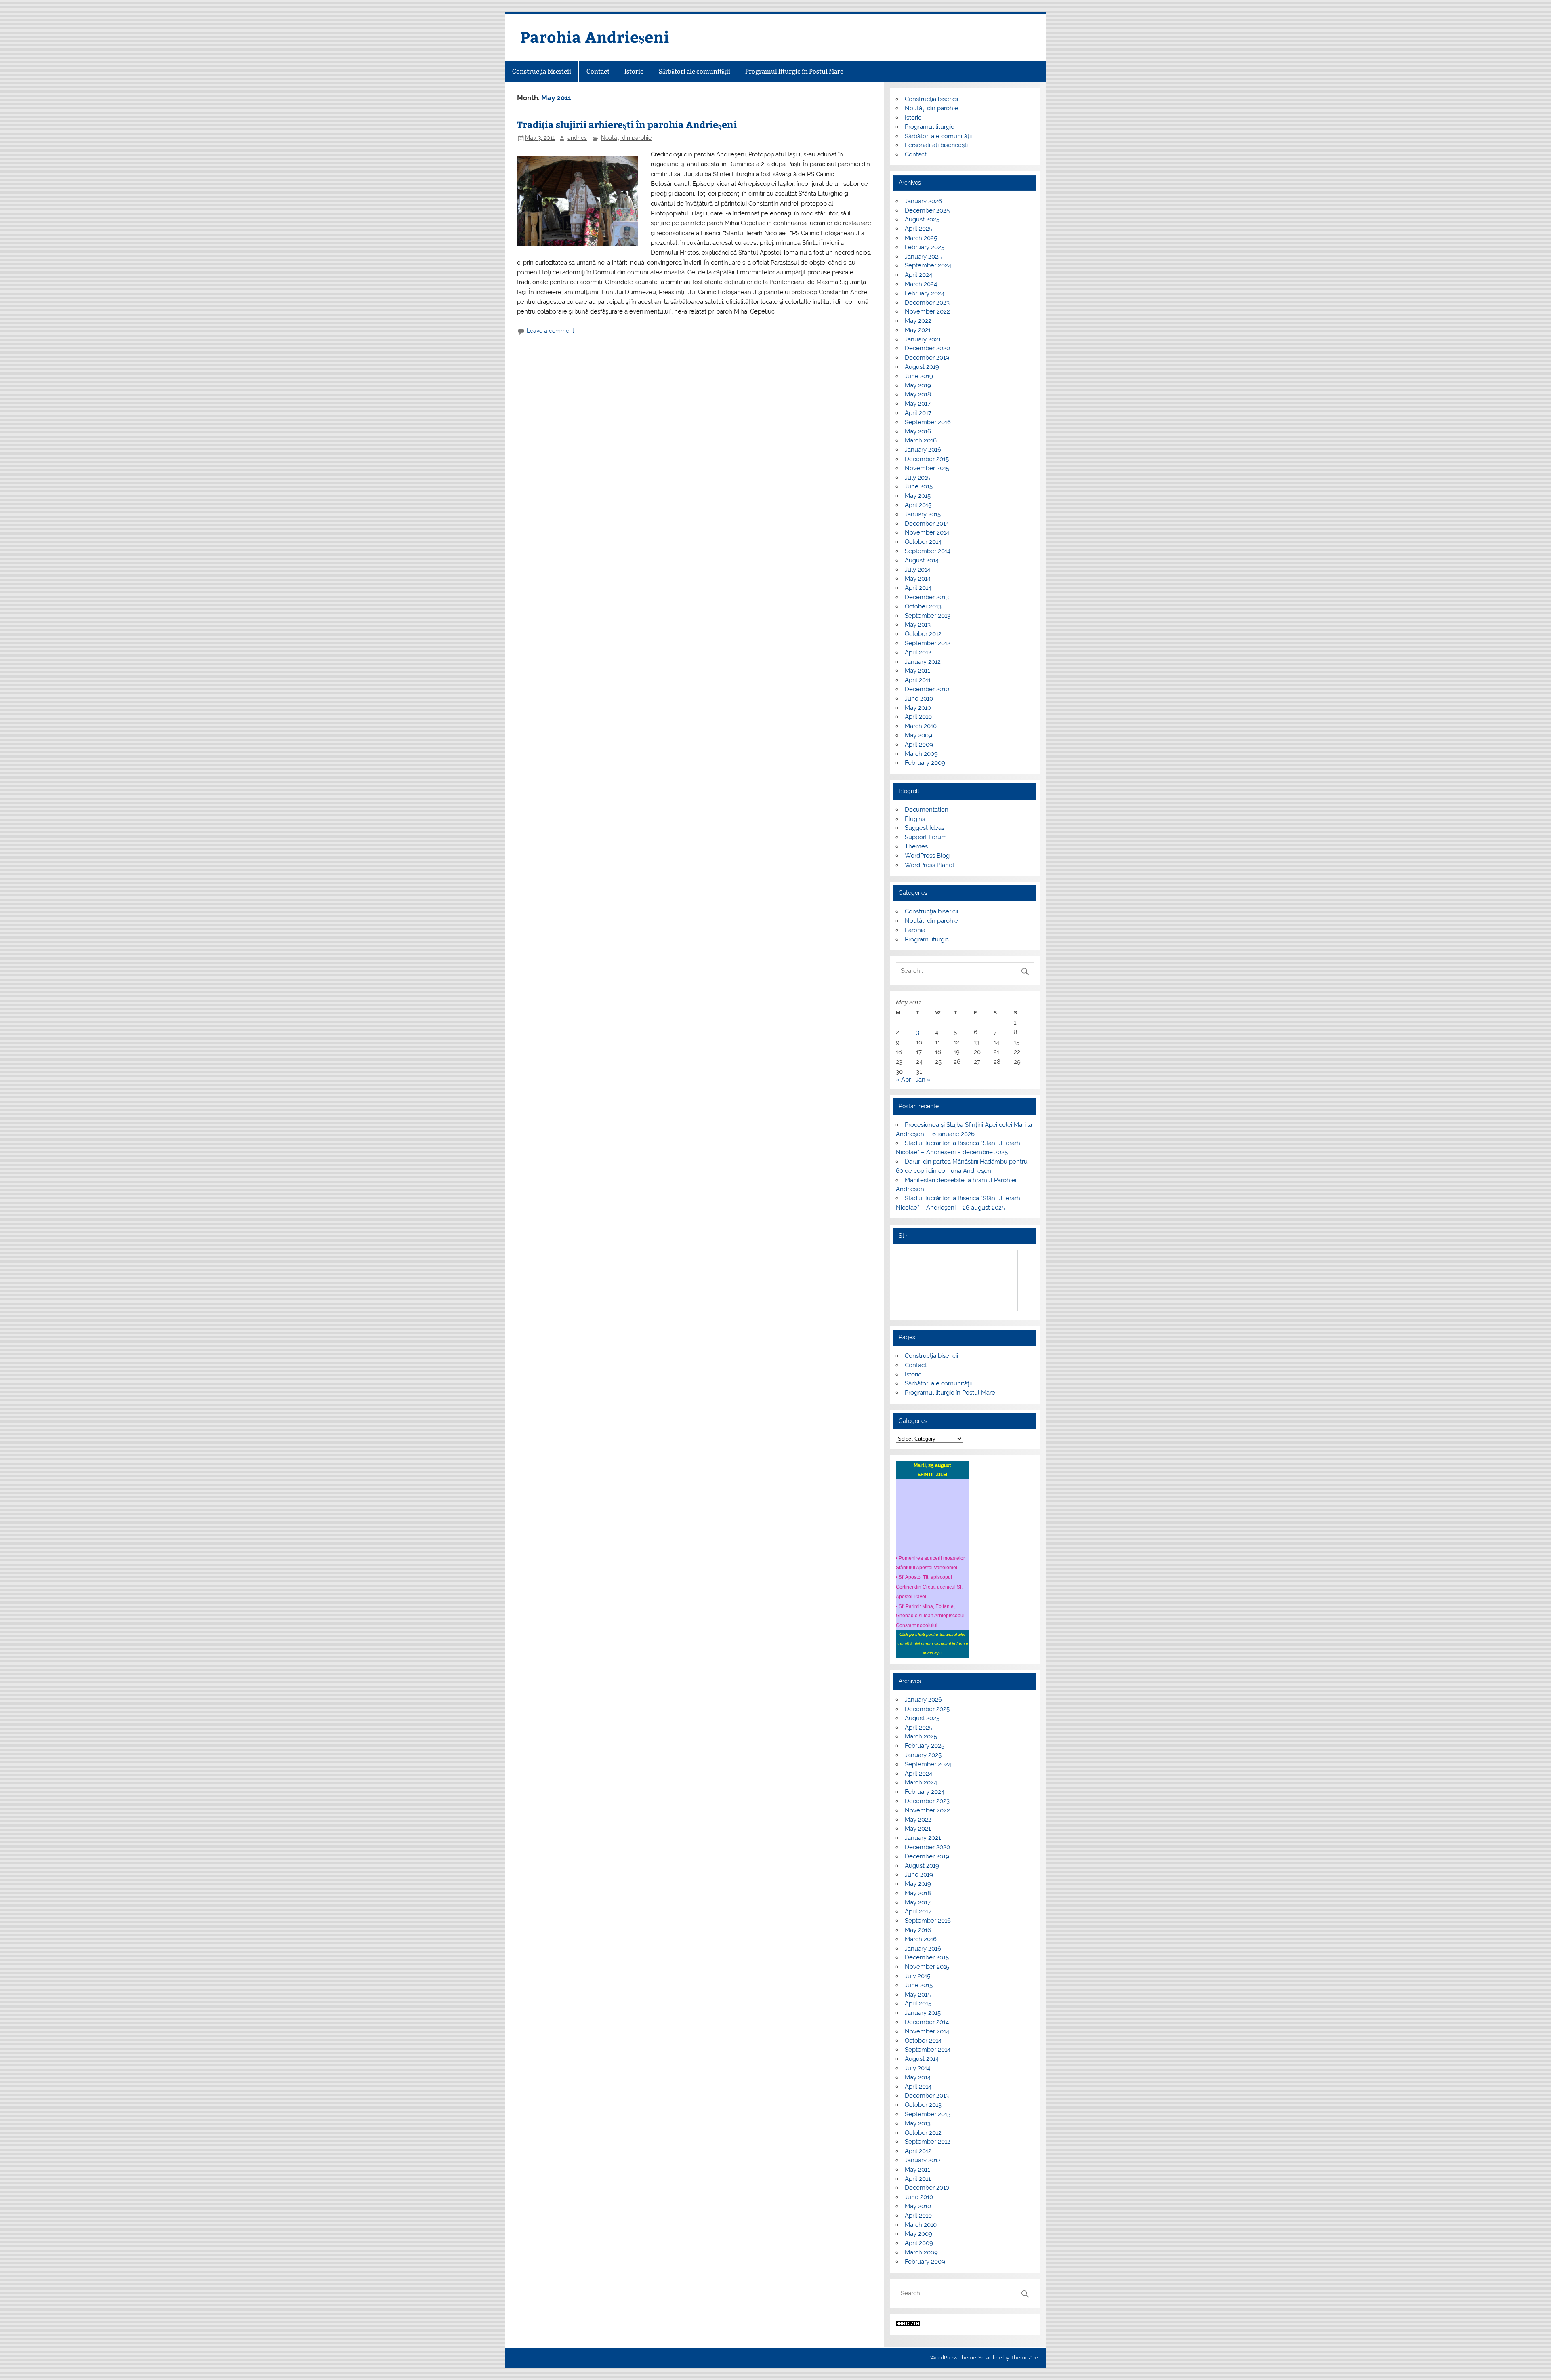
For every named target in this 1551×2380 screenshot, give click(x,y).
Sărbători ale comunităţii (695, 71)
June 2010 (919, 699)
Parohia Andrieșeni (595, 37)
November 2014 (927, 532)
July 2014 (917, 570)
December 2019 (927, 358)
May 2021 (918, 330)
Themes (916, 846)
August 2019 (922, 367)
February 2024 (925, 293)
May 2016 (918, 431)
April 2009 (919, 745)
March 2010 (921, 726)
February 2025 (925, 247)
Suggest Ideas (925, 828)
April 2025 (918, 229)
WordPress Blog (927, 856)
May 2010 (918, 708)
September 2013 (928, 616)
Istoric (634, 71)
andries (577, 138)
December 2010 (927, 689)
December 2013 (927, 597)
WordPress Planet (930, 865)
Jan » (923, 1080)
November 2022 (927, 311)
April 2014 (918, 588)
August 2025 (922, 219)
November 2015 (927, 468)
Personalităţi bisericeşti (936, 145)
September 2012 (928, 643)
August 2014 (922, 560)
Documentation (927, 810)
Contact (598, 71)
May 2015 (918, 496)
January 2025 (923, 257)
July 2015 (917, 478)
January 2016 (923, 450)
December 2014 (927, 524)
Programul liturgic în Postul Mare (794, 71)
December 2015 (927, 459)
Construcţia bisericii (542, 71)
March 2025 (921, 238)
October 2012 (923, 634)
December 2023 (927, 303)
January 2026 (923, 201)
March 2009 (921, 754)
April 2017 (918, 413)
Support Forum (926, 837)
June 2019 (919, 376)
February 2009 (925, 763)
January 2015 (923, 514)
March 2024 (921, 284)
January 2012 (923, 662)
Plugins (915, 819)
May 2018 (918, 394)
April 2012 (918, 652)
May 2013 (918, 625)
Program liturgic (927, 939)
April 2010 (918, 717)
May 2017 (918, 404)
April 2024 (918, 275)
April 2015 (918, 505)
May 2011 (917, 671)
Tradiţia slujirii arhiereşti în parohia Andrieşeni (627, 124)
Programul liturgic (929, 127)
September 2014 (928, 551)
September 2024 (928, 265)
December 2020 (927, 348)
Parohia (915, 930)
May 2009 (918, 735)
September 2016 (928, 422)
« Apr (903, 1080)
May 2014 (918, 579)
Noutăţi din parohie (626, 138)
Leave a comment (551, 331)
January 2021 (923, 339)
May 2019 (918, 385)
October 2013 (923, 606)
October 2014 (923, 542)
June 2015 (919, 486)
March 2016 (921, 440)
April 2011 (918, 680)
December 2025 (927, 210)
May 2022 (918, 321)
